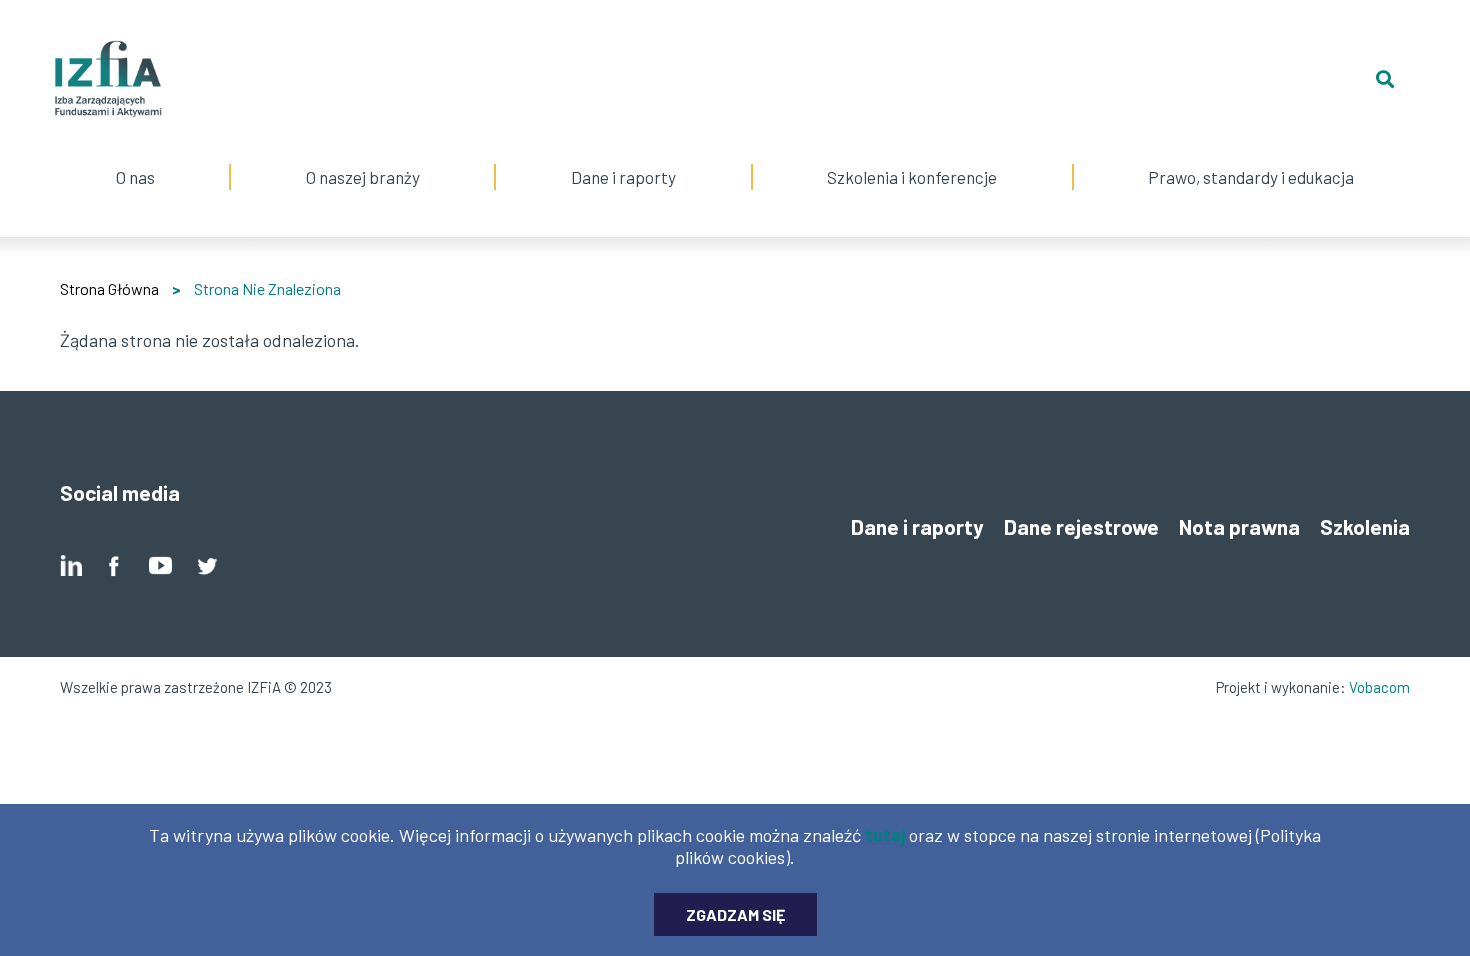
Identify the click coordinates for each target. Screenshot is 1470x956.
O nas (135, 152)
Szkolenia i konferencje (912, 152)
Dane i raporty (623, 177)
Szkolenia (1365, 526)
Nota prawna (1239, 526)
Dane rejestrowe (1081, 526)
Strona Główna (109, 288)
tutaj (885, 835)
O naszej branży (363, 152)
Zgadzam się (735, 914)
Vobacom (1379, 687)
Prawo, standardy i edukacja (1251, 152)
